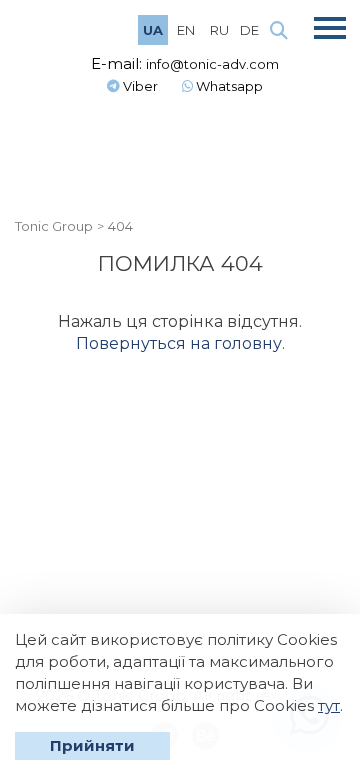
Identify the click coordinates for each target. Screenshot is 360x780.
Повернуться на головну (179, 343)
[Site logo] (70, 28)
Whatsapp (228, 86)
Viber (139, 86)
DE (249, 30)
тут (329, 705)
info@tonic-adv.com (212, 64)
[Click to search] (279, 31)
